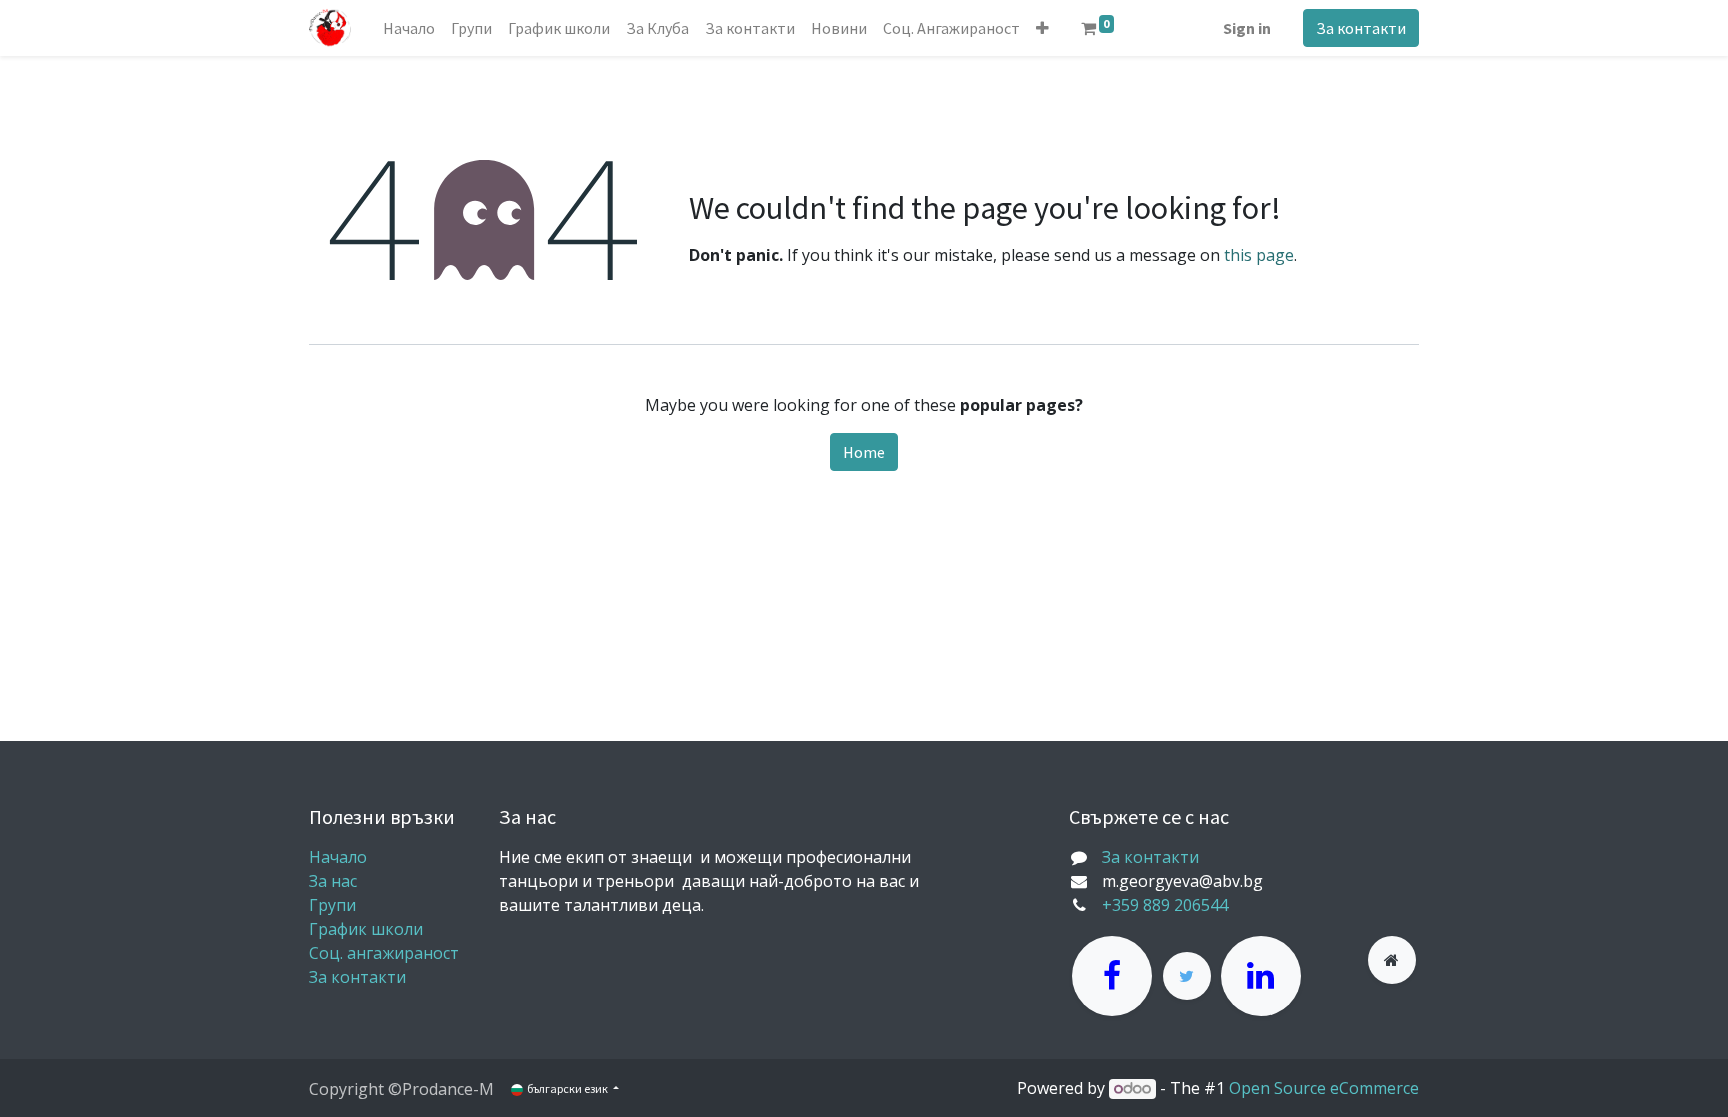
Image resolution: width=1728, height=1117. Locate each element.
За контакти (1361, 28)
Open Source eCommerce (1324, 1088)
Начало (338, 857)
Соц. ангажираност (384, 953)
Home (864, 452)
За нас (333, 881)
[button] (1042, 28)
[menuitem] (409, 28)
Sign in (1247, 28)
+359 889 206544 (1165, 905)
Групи (332, 905)
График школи (366, 929)
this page (1259, 255)
